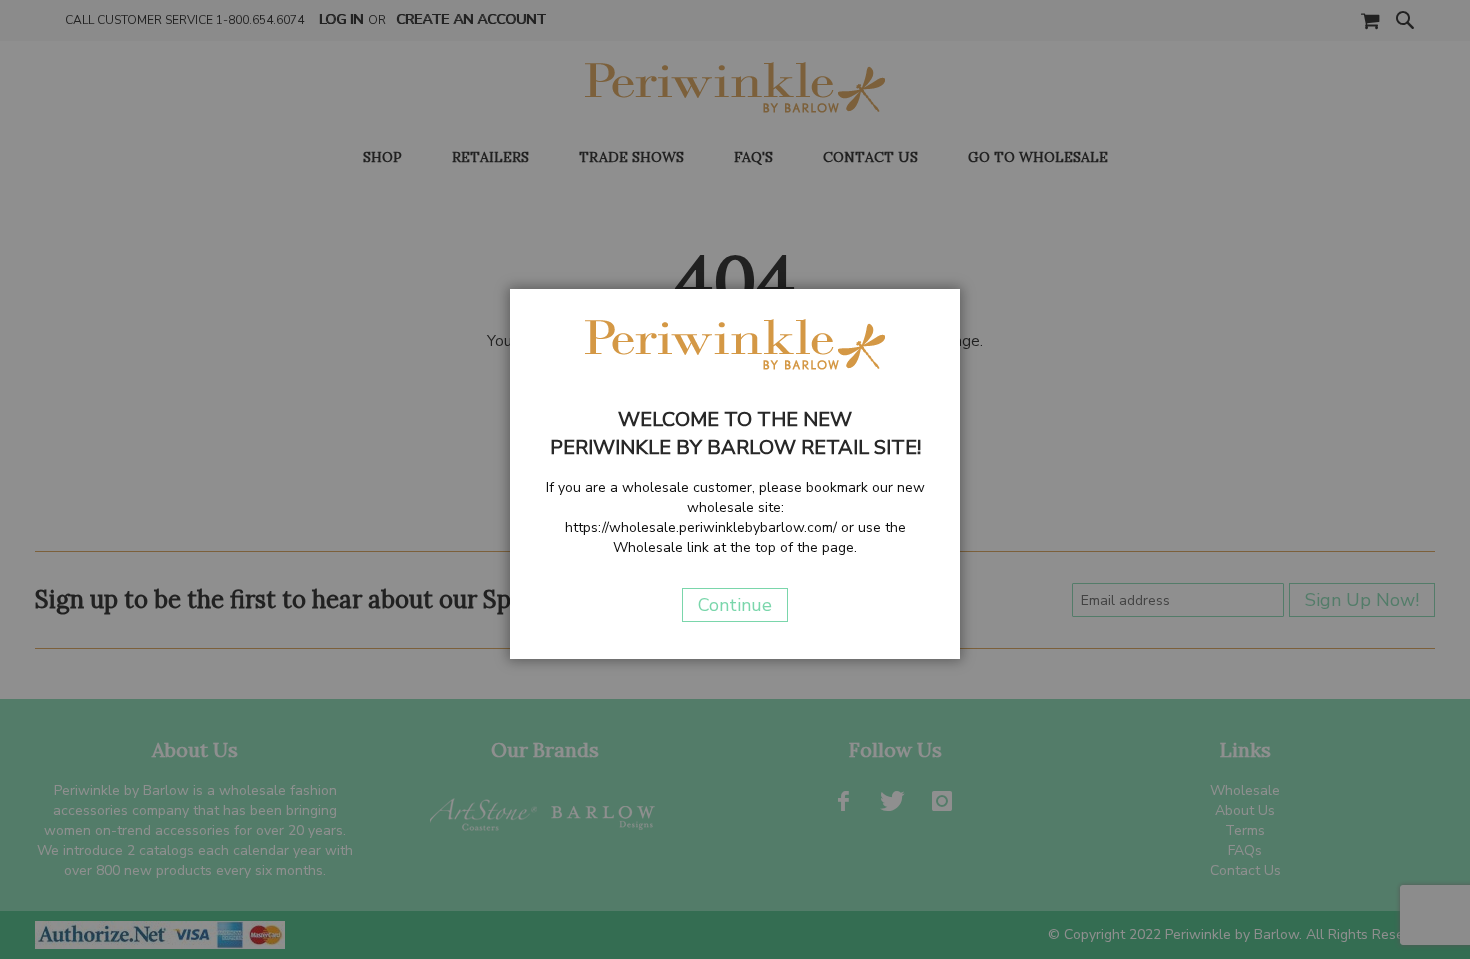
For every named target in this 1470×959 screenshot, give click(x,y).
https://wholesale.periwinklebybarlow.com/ (701, 527)
